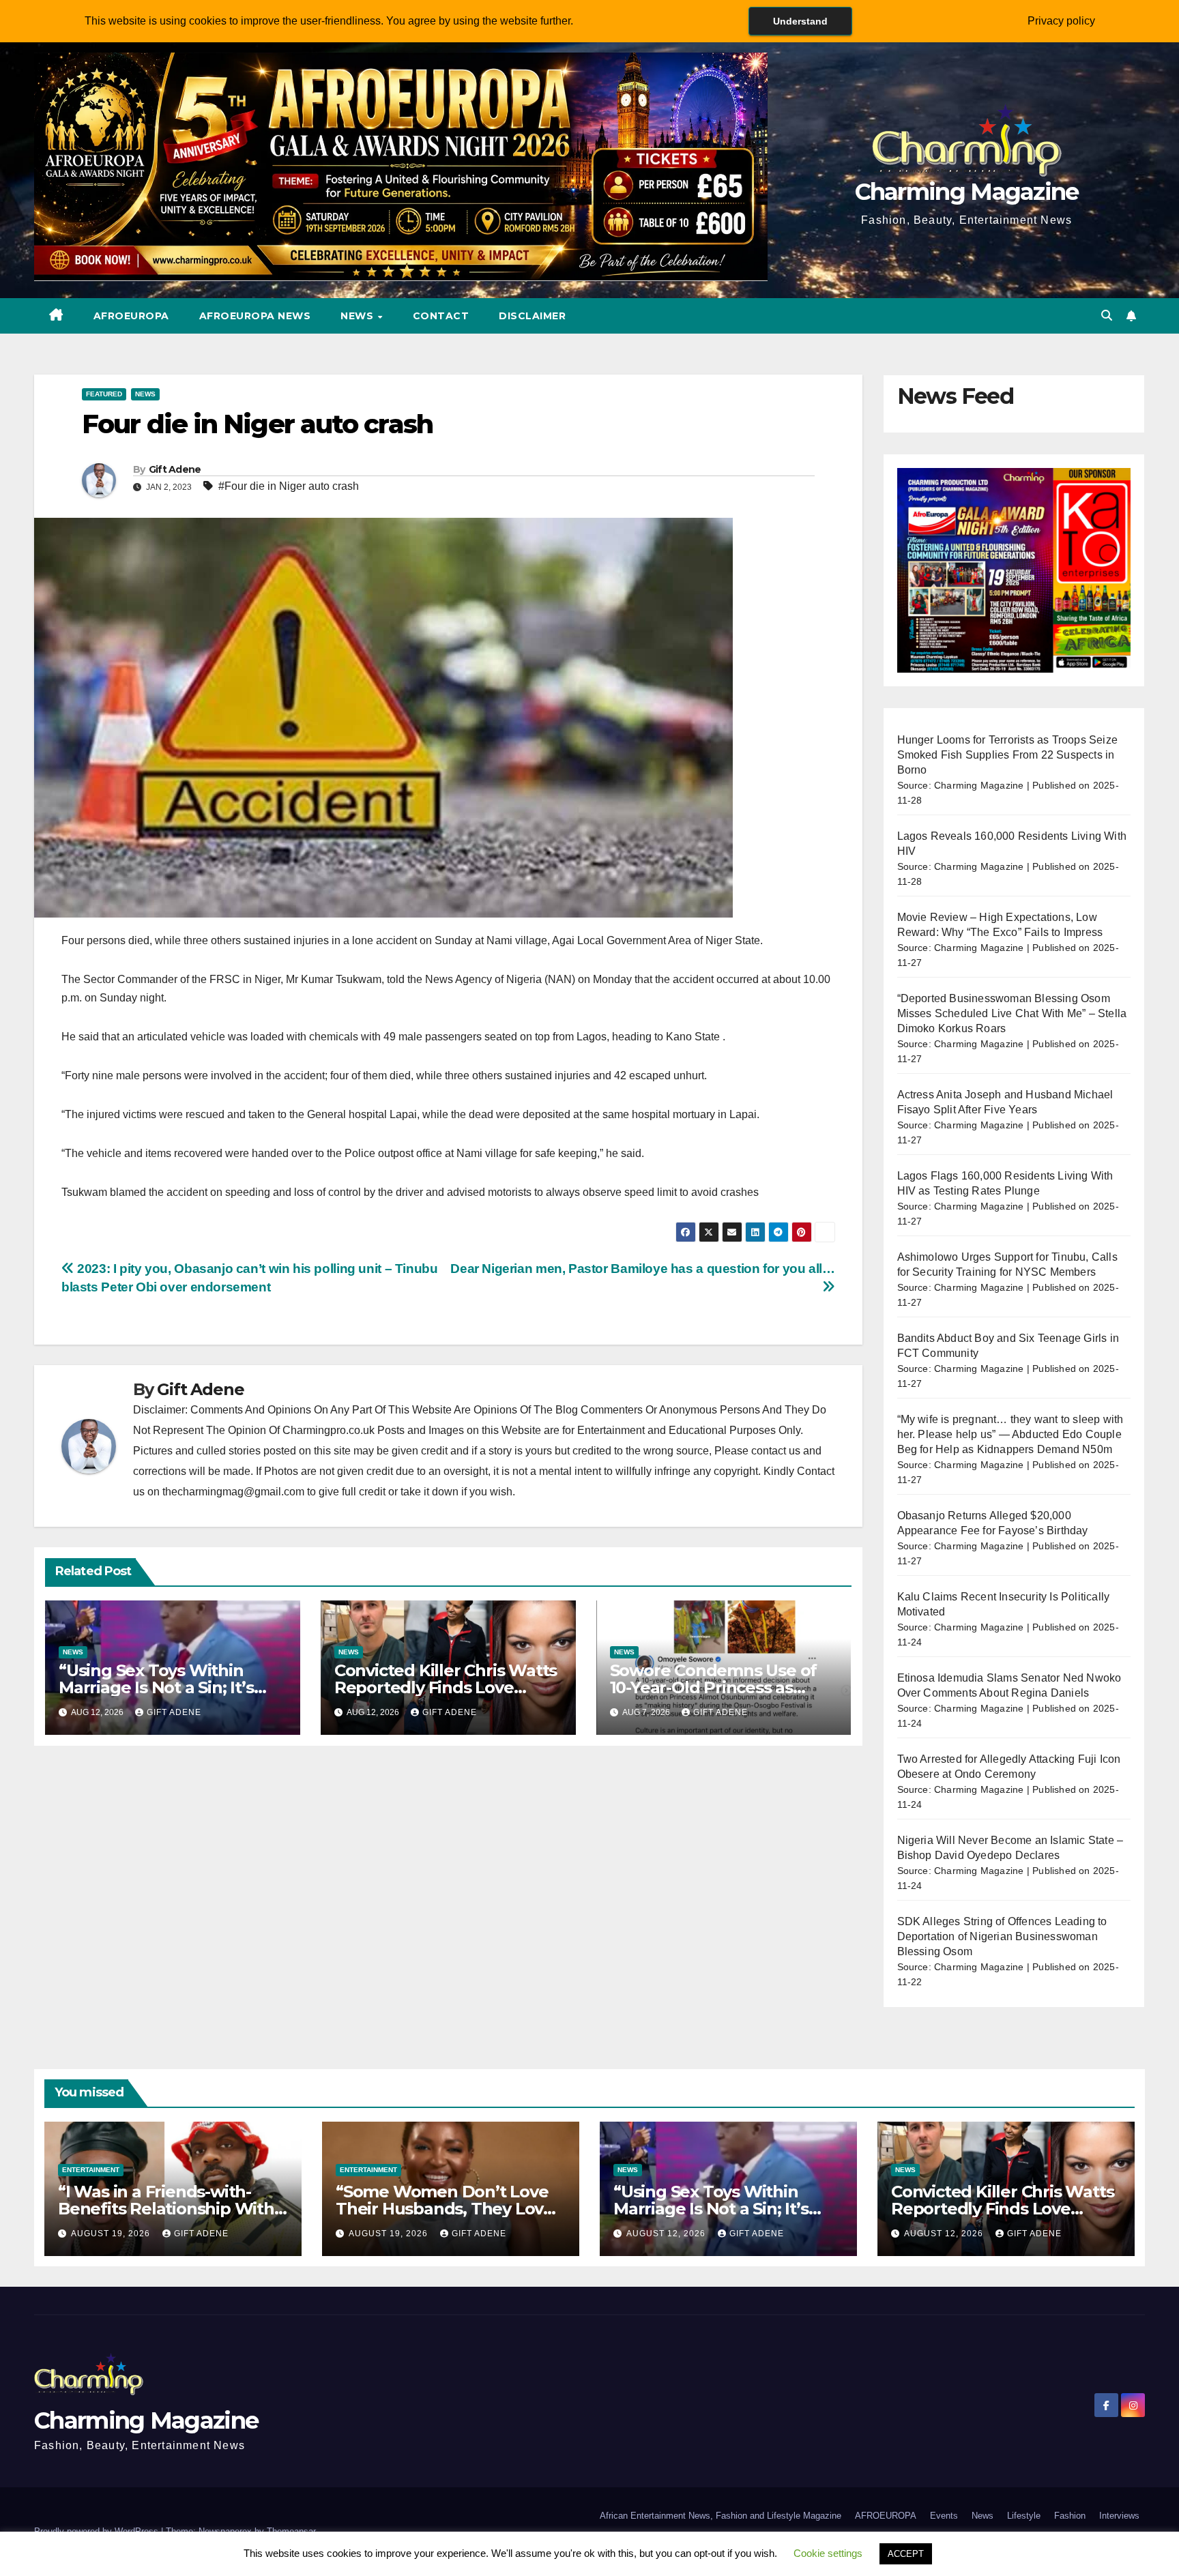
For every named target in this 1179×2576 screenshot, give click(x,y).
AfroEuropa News (255, 316)
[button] (1107, 316)
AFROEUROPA (131, 316)
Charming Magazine (967, 192)
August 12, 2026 (667, 2234)
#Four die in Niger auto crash (289, 486)
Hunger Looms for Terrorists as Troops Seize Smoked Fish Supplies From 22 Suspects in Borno (1008, 755)
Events (944, 2516)
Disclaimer (532, 316)
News (359, 316)
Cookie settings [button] (828, 2553)
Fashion (1070, 2516)
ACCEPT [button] (906, 2554)
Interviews (1119, 2516)
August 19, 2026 (112, 2234)
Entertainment (91, 2170)
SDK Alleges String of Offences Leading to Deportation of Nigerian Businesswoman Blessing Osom (1002, 1936)
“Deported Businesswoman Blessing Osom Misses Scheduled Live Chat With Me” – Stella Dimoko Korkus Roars (1012, 1013)
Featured (104, 394)
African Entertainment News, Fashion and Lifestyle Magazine (720, 2516)
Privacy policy (1061, 21)
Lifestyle (1024, 2516)
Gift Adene (175, 469)
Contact (441, 316)
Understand (800, 21)
